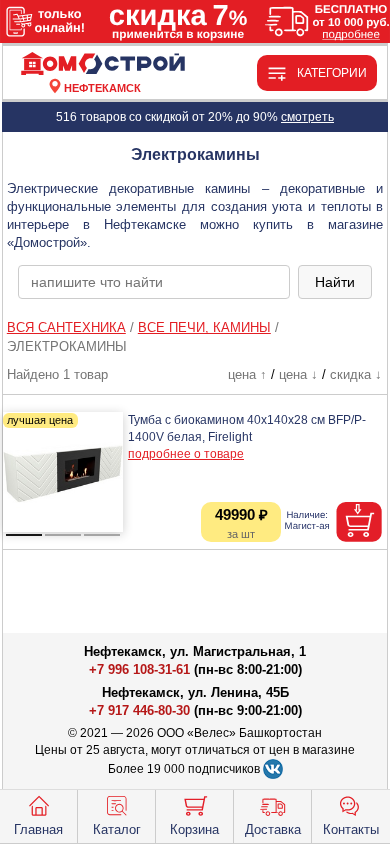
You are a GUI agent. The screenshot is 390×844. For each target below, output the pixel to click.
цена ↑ (247, 374)
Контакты (351, 829)
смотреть (307, 117)
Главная (38, 829)
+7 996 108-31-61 (139, 669)
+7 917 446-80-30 (139, 710)
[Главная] (103, 64)
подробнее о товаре (186, 454)
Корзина (194, 829)
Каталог (117, 829)
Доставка (273, 829)
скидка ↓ (356, 374)
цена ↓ (298, 374)
